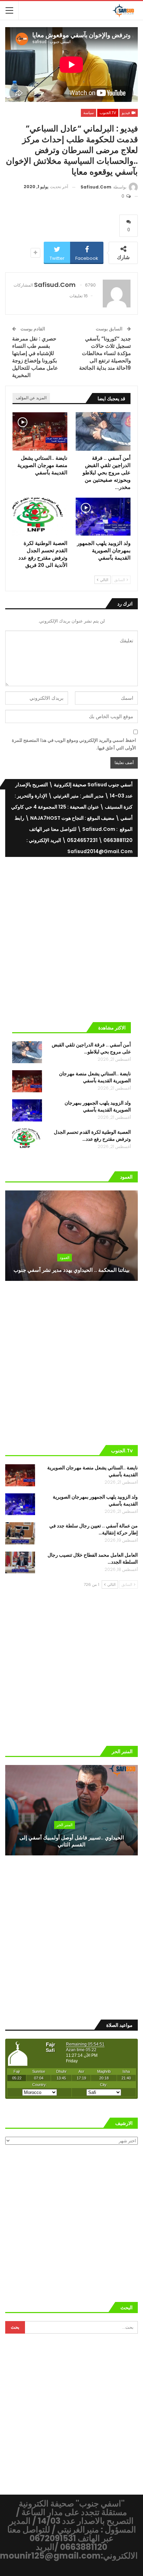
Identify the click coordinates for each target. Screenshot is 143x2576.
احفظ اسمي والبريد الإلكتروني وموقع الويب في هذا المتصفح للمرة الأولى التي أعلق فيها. (74, 744)
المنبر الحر (65, 1825)
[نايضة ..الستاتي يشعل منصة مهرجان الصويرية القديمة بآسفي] (40, 431)
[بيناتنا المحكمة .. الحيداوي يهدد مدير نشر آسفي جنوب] (71, 1236)
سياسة (89, 113)
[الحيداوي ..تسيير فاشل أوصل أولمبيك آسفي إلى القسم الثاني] (71, 1810)
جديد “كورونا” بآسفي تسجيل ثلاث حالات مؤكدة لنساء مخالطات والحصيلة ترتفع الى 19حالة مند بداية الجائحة (105, 353)
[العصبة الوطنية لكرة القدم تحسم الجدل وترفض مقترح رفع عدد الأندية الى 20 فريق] (40, 517)
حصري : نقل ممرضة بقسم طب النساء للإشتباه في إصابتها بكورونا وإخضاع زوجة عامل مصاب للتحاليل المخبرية (35, 357)
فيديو (126, 113)
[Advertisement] (71, 937)
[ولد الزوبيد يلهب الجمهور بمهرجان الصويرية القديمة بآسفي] (103, 517)
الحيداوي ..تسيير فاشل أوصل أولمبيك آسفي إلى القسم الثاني (72, 1841)
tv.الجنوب (108, 113)
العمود (65, 1258)
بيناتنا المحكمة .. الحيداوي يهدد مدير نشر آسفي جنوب (71, 1270)
